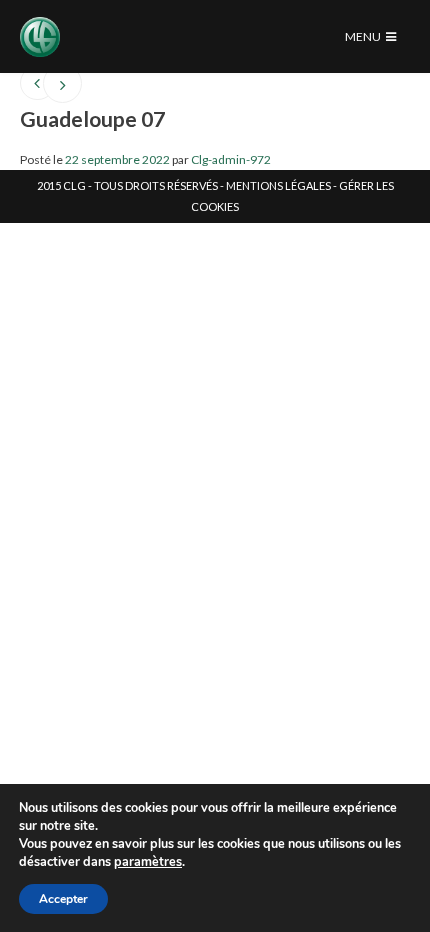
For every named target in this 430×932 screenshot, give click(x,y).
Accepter (63, 899)
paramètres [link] (148, 861)
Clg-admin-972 (231, 159)
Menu (364, 36)
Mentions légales (278, 185)
